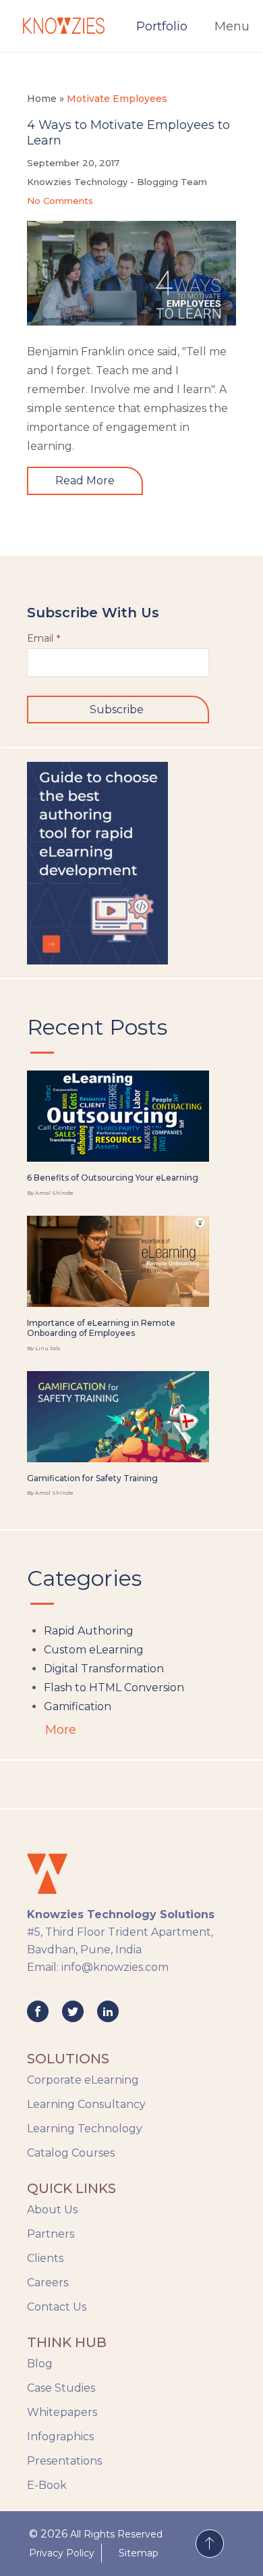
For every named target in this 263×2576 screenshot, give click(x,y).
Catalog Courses (71, 2153)
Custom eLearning (94, 1650)
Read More (85, 481)
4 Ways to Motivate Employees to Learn (128, 133)
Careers (48, 2283)
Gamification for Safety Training (92, 1478)
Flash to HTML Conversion (114, 1688)
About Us (52, 2210)
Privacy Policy (62, 2553)
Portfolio (162, 26)
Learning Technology (85, 2129)
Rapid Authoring (89, 1631)
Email (43, 638)
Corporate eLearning (83, 2080)
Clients (45, 2258)
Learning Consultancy (86, 2104)
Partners (51, 2234)
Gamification (78, 1706)
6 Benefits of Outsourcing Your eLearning (113, 1178)
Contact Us (57, 2307)
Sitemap (139, 2553)
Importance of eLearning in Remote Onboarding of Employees (101, 1328)
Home (42, 99)
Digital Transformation (104, 1669)
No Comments (60, 201)
